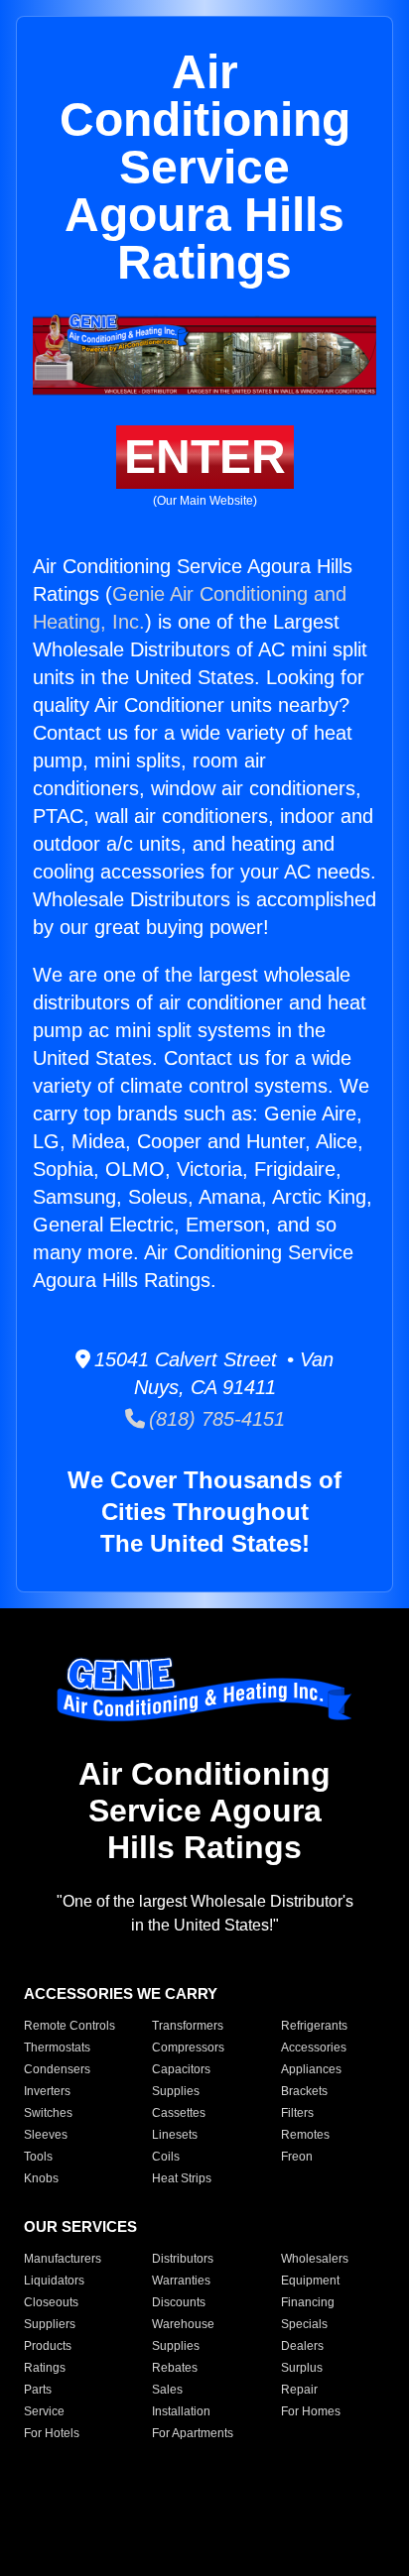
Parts (38, 2390)
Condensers (57, 2069)
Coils (166, 2157)
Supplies (176, 2091)
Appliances (311, 2069)
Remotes (305, 2135)
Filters (297, 2113)
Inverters (47, 2091)
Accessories (314, 2048)
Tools (38, 2157)
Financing (308, 2302)
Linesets (175, 2135)
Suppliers (50, 2324)
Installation (181, 2411)
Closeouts (51, 2302)
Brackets (304, 2091)
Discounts (179, 2302)
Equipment (310, 2281)
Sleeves (46, 2135)
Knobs (41, 2178)
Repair (299, 2390)
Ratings (45, 2368)
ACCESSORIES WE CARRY (121, 1993)
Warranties (181, 2281)
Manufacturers (63, 2259)
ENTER (205, 457)
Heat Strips (182, 2178)
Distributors (183, 2259)
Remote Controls (69, 2026)
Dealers (302, 2346)
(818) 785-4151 (215, 1419)
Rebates (175, 2368)
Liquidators (54, 2281)
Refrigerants (314, 2026)
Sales (167, 2390)
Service (44, 2411)
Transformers (188, 2026)
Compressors (188, 2048)
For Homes (311, 2411)
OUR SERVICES (80, 2226)
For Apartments (193, 2433)
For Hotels (52, 2433)
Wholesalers (315, 2259)
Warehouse (183, 2324)
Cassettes (179, 2113)
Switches (48, 2113)
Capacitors (181, 2069)
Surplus (302, 2368)
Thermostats (57, 2048)
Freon (297, 2157)
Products (48, 2346)
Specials (304, 2324)
